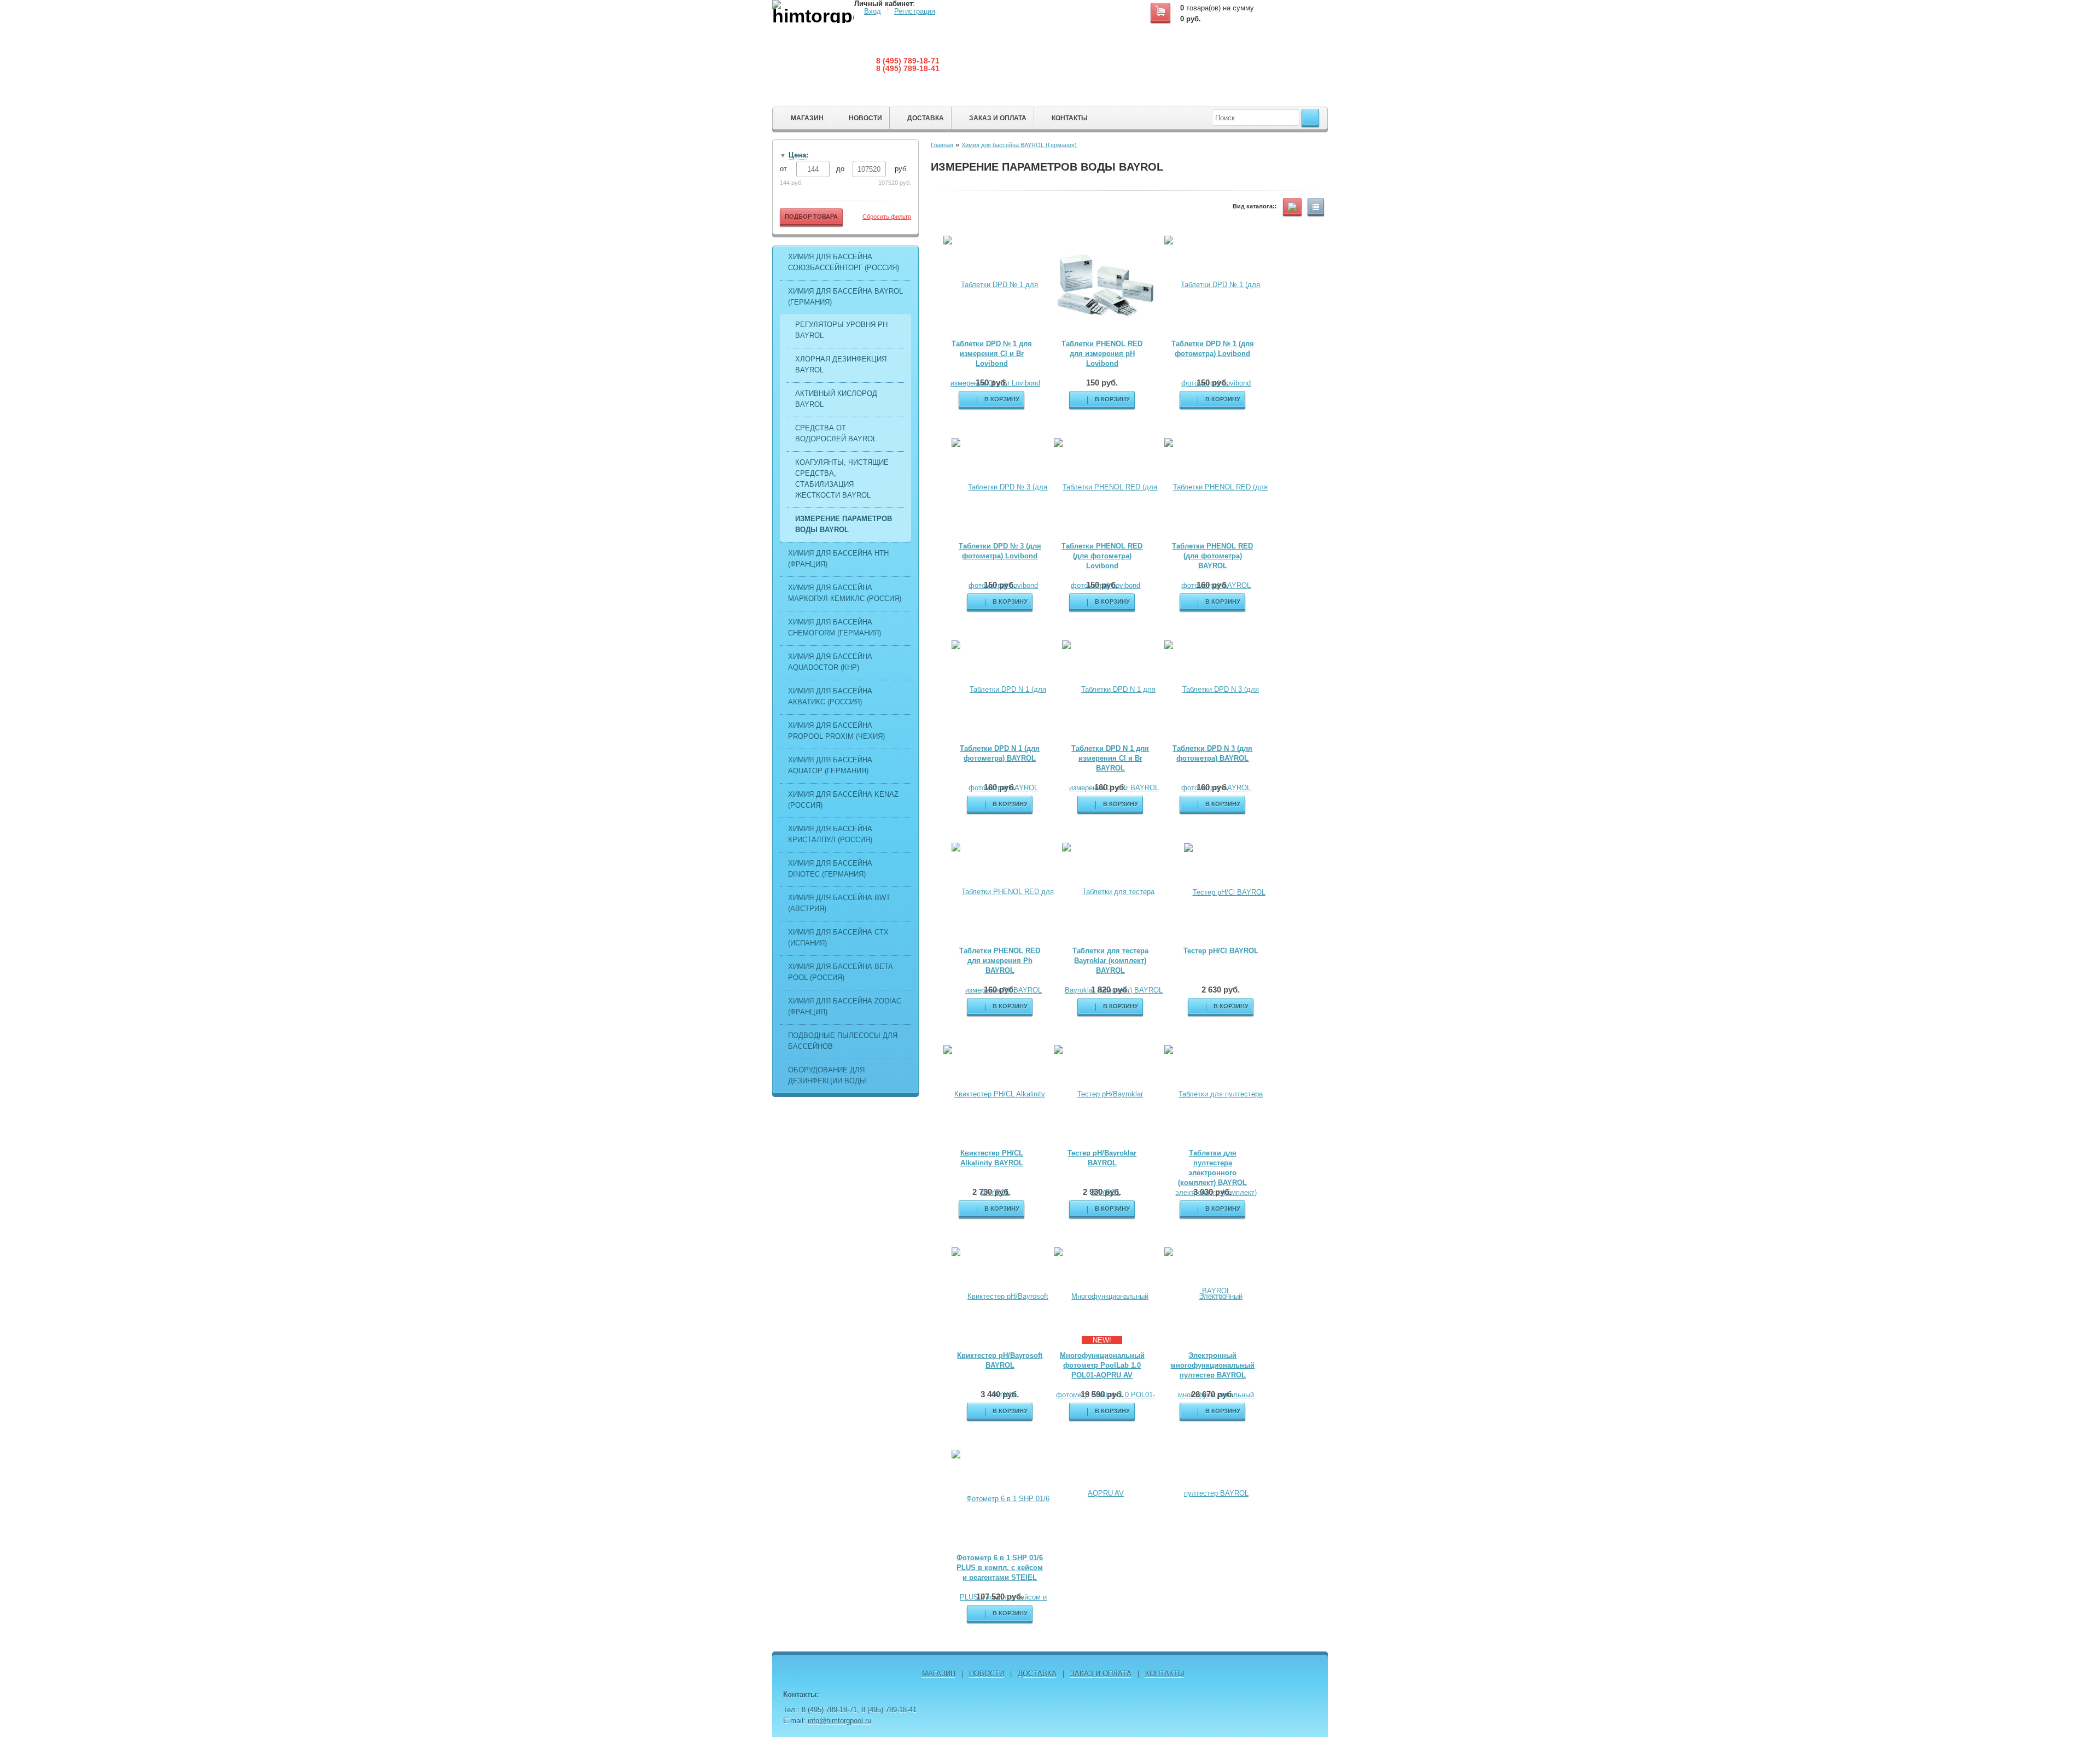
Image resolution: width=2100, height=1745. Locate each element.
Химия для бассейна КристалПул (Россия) (830, 834)
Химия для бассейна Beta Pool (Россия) (840, 972)
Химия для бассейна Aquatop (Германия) (830, 765)
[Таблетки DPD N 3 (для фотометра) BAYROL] (1216, 738)
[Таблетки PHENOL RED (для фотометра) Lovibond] (1106, 536)
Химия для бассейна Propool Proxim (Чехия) (836, 731)
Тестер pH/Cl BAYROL (1221, 951)
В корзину (1112, 399)
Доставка (926, 118)
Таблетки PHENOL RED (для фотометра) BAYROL (1212, 556)
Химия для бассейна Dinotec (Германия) (830, 869)
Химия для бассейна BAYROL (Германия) (845, 297)
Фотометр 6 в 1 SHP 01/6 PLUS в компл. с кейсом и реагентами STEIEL (1000, 1568)
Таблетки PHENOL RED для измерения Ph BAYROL (1000, 961)
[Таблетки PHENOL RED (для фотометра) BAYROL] (1216, 536)
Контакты (1070, 118)
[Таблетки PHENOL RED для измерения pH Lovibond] (1106, 285)
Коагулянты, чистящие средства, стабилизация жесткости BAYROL (842, 479)
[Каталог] (1292, 206)
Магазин (807, 118)
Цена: (798, 155)
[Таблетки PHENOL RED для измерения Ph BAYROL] (1004, 940)
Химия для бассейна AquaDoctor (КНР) (830, 662)
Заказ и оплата (998, 118)
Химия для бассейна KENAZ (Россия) (843, 800)
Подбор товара (811, 217)
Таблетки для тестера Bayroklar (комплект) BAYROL (1110, 961)
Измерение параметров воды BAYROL (844, 524)
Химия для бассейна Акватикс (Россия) (830, 696)
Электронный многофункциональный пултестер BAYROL (1212, 1365)
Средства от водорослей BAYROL (836, 433)
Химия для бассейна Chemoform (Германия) (835, 628)
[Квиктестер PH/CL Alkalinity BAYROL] (995, 1143)
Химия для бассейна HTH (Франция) (838, 559)
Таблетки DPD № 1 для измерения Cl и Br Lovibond (992, 354)
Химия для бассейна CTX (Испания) (838, 938)
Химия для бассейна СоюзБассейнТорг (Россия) (844, 262)
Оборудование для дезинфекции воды (827, 1075)
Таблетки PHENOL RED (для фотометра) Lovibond (1102, 556)
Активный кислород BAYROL (836, 399)
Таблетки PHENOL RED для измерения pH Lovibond (1102, 354)
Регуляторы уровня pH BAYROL (841, 330)
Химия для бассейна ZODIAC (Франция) (845, 1006)
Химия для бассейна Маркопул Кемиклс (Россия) (845, 593)
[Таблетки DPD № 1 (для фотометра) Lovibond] (1216, 333)
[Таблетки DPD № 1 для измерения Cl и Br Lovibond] (995, 333)
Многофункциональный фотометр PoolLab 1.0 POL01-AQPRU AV (1102, 1365)
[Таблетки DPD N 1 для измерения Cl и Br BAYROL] (1114, 738)
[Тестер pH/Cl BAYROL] (1225, 892)
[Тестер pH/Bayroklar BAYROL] (1106, 1143)
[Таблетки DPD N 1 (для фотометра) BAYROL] (1004, 738)
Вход (873, 11)
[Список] (1316, 206)
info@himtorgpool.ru (839, 1721)
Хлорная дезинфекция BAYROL (841, 364)
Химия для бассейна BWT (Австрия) (839, 903)
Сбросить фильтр (887, 217)
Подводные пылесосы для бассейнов (843, 1041)
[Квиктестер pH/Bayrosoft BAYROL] (1004, 1345)
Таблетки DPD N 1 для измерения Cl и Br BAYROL (1110, 758)
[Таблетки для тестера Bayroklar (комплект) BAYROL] (1114, 940)
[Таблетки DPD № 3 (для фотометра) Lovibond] (1004, 536)
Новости (865, 118)
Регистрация (915, 11)
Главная (942, 145)
